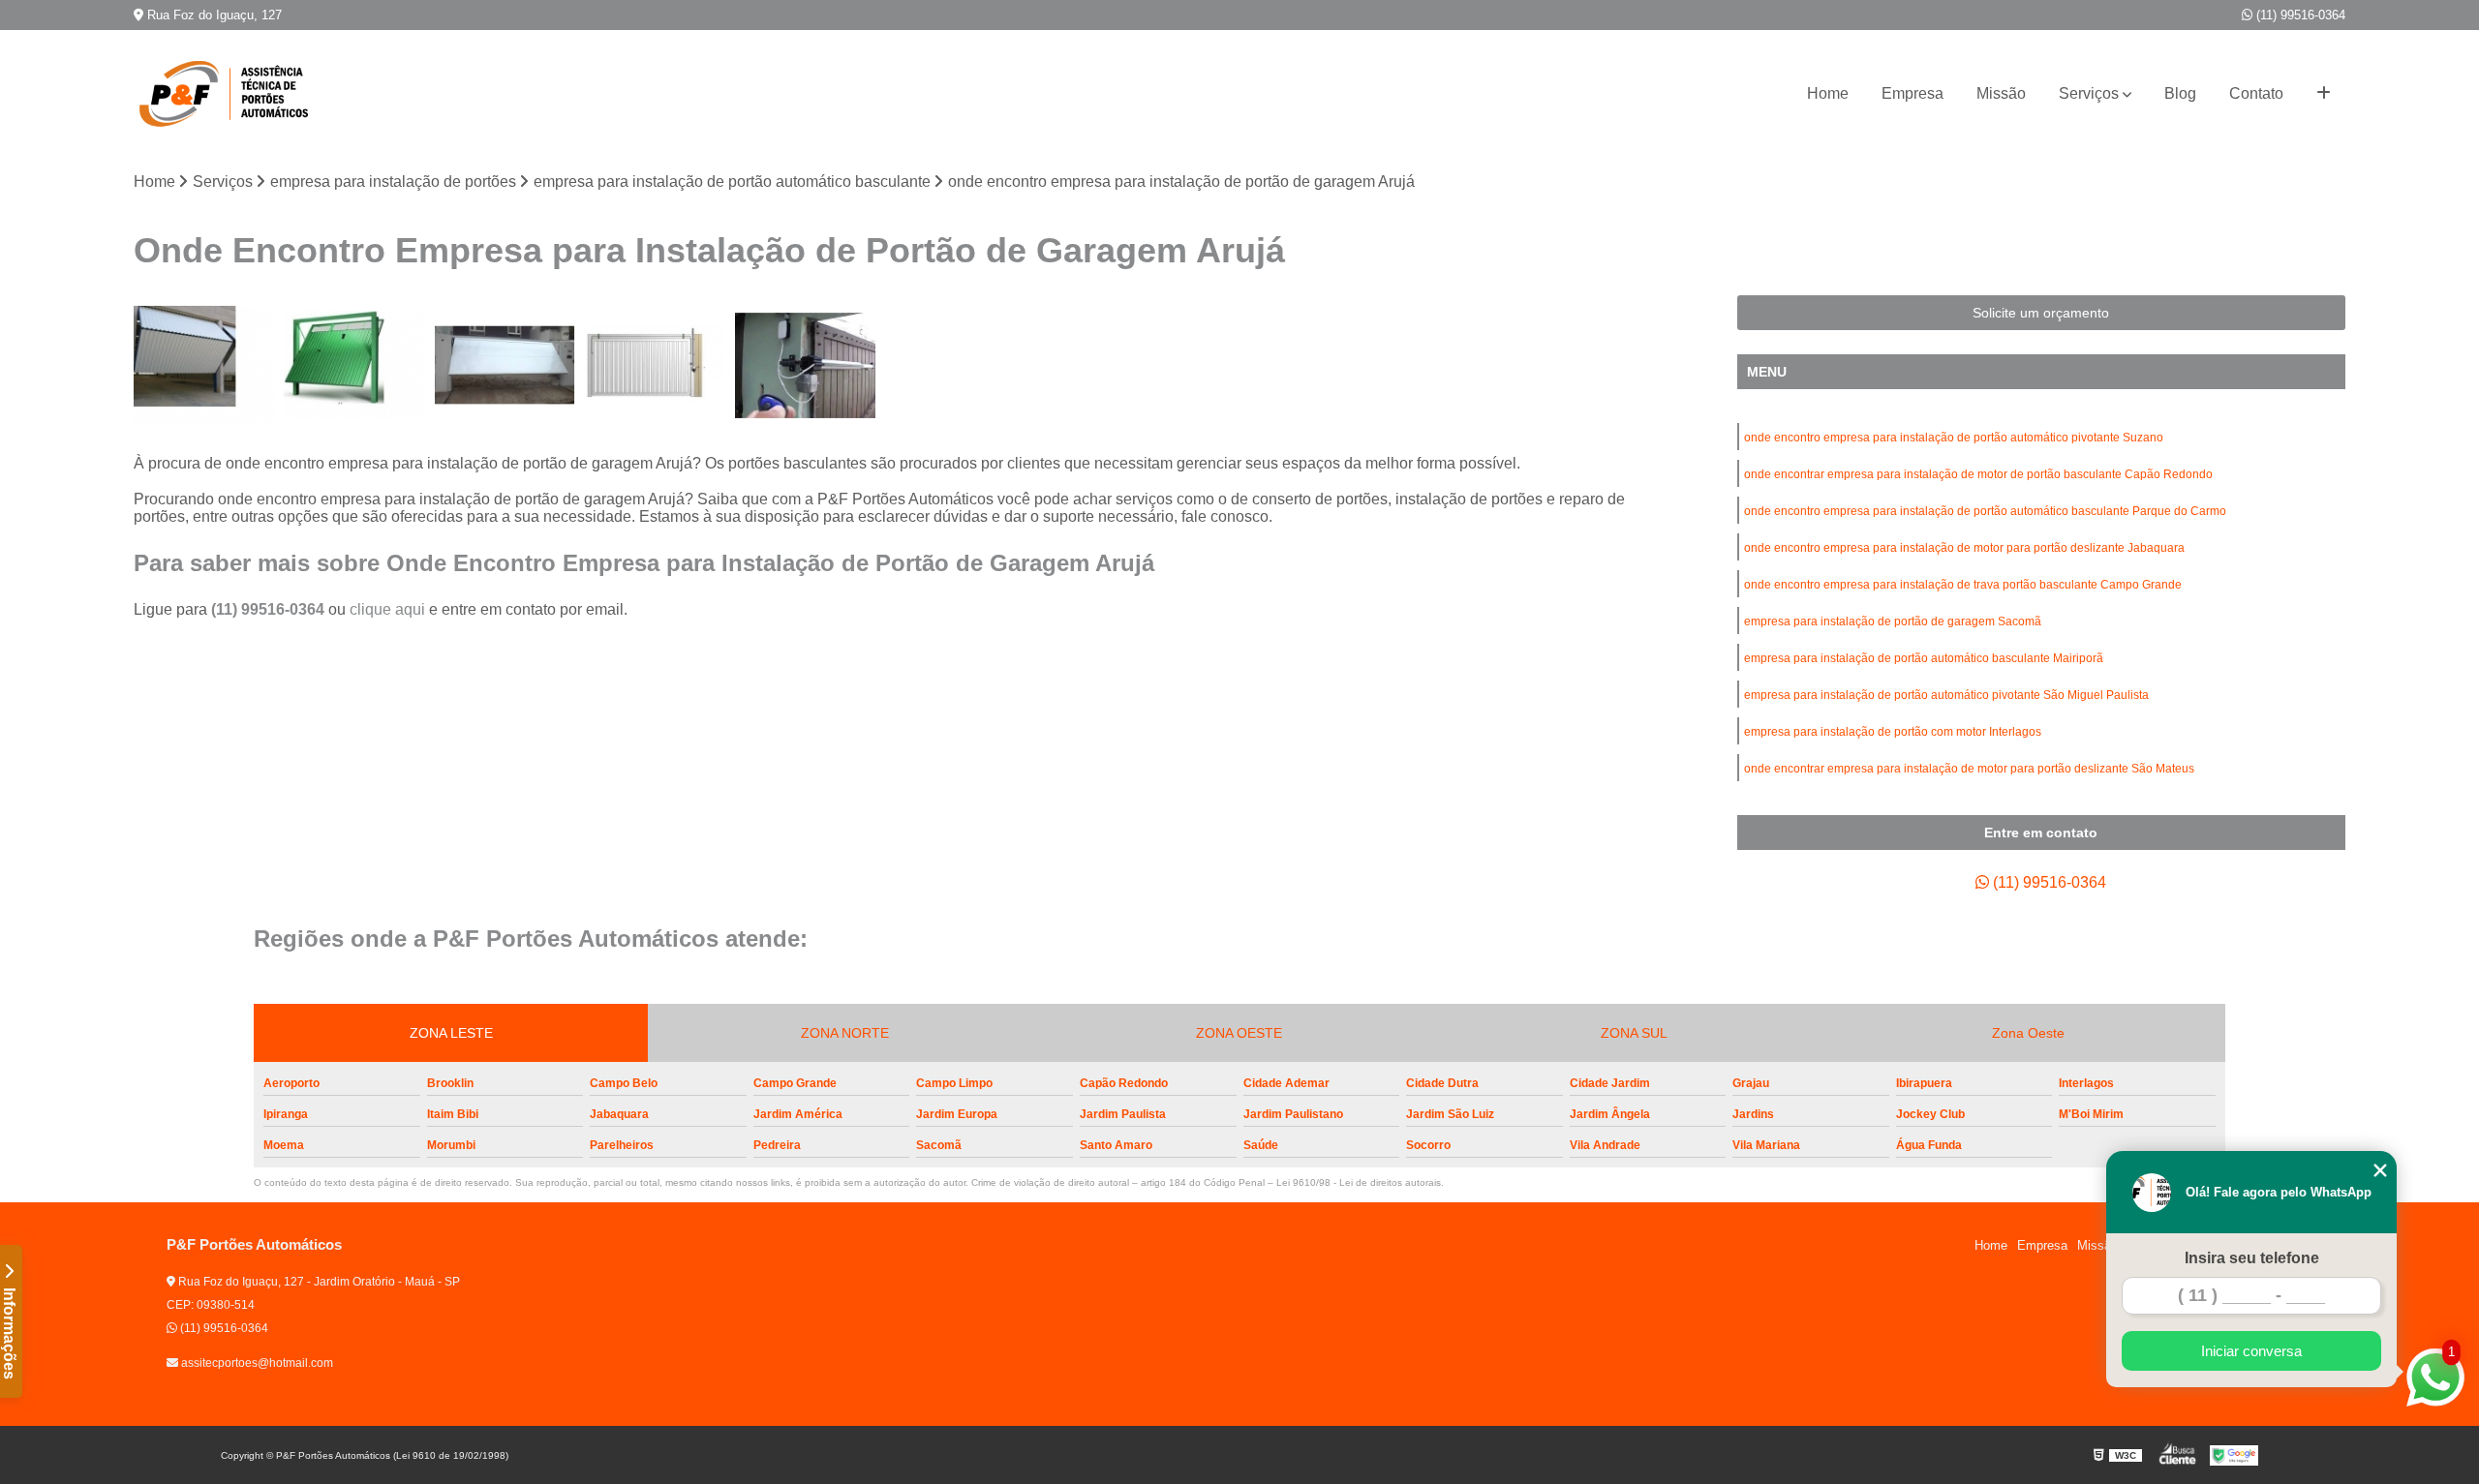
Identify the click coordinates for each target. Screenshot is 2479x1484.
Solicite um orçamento (2041, 313)
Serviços (2089, 93)
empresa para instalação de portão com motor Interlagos (1893, 732)
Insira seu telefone (2252, 1258)
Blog (2180, 93)
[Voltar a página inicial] (230, 94)
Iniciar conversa (2251, 1351)
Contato (2256, 93)
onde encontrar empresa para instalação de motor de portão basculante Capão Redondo (1978, 474)
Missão (2001, 93)
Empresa (1913, 93)
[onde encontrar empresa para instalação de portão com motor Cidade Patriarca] (805, 365)
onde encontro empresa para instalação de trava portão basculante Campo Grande (1963, 585)
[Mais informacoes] (2324, 94)
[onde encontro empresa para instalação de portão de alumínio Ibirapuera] (504, 365)
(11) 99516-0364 (2299, 15)
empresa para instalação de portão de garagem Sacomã (1893, 621)
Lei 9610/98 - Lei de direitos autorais (1359, 1182)
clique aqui (387, 609)
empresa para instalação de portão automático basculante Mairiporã (1924, 658)
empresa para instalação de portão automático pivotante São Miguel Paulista (1946, 695)
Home (1828, 93)
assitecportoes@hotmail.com (256, 1363)
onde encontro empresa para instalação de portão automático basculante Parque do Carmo (1985, 511)
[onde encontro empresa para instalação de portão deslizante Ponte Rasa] (204, 365)
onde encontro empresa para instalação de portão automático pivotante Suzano (1954, 438)
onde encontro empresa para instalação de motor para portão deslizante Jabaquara (1964, 548)
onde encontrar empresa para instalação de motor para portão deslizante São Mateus (1969, 769)
